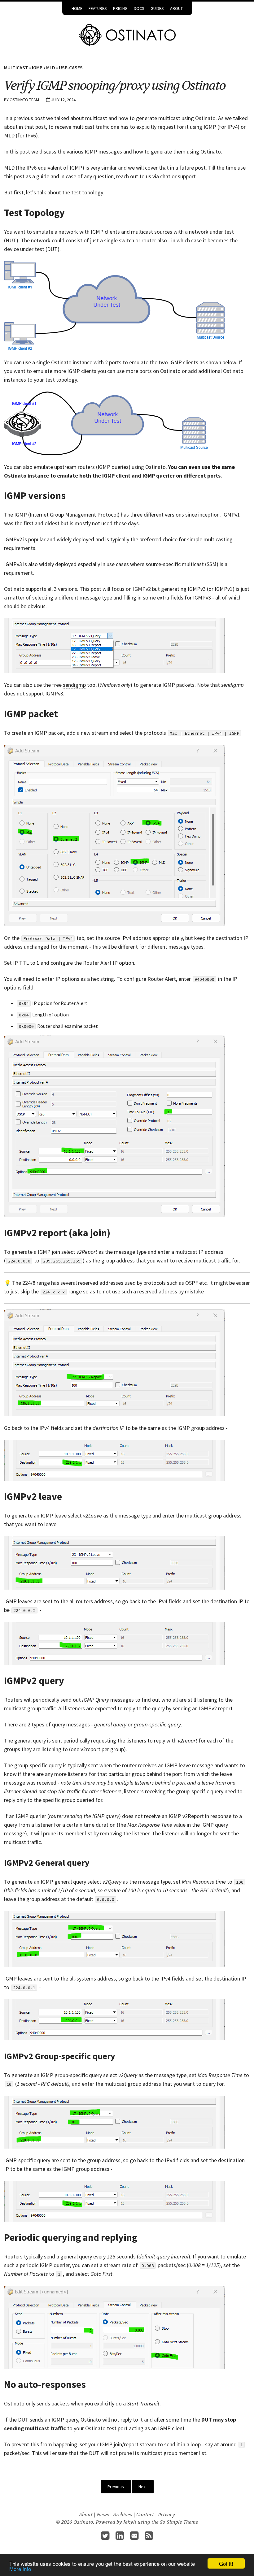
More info (20, 2569)
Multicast (16, 67)
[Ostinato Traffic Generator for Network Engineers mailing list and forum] (134, 2537)
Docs (139, 8)
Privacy (166, 2515)
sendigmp (74, 685)
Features (98, 8)
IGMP (37, 67)
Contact (145, 2515)
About (176, 8)
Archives (123, 2515)
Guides (157, 8)
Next (143, 2487)
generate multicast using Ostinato (176, 118)
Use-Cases (71, 67)
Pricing (120, 8)
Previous (116, 2487)
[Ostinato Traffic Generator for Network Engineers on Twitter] (105, 2537)
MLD (51, 67)
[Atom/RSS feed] (149, 2537)
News (103, 2515)
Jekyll (130, 2522)
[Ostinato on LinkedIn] (120, 2537)
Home (77, 8)
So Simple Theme (179, 2522)
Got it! (226, 2563)
